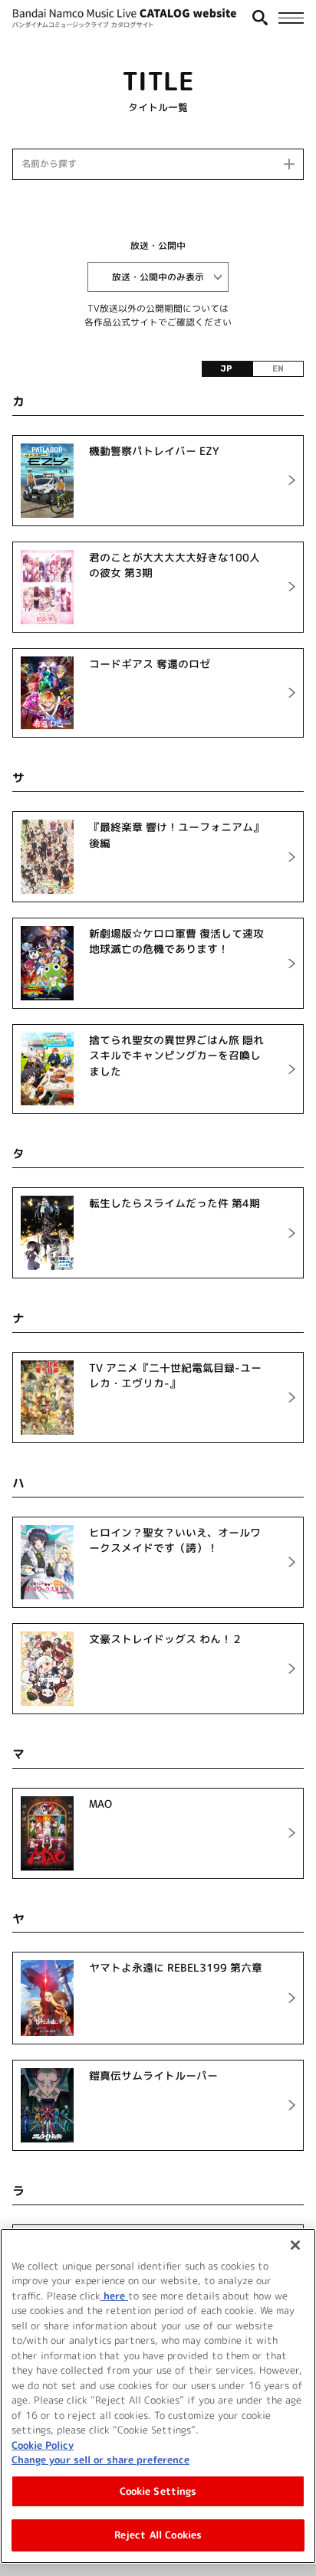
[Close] (295, 2245)
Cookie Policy (43, 2445)
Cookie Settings (158, 2491)
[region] (158, 2396)
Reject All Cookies (158, 2535)
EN (278, 369)
